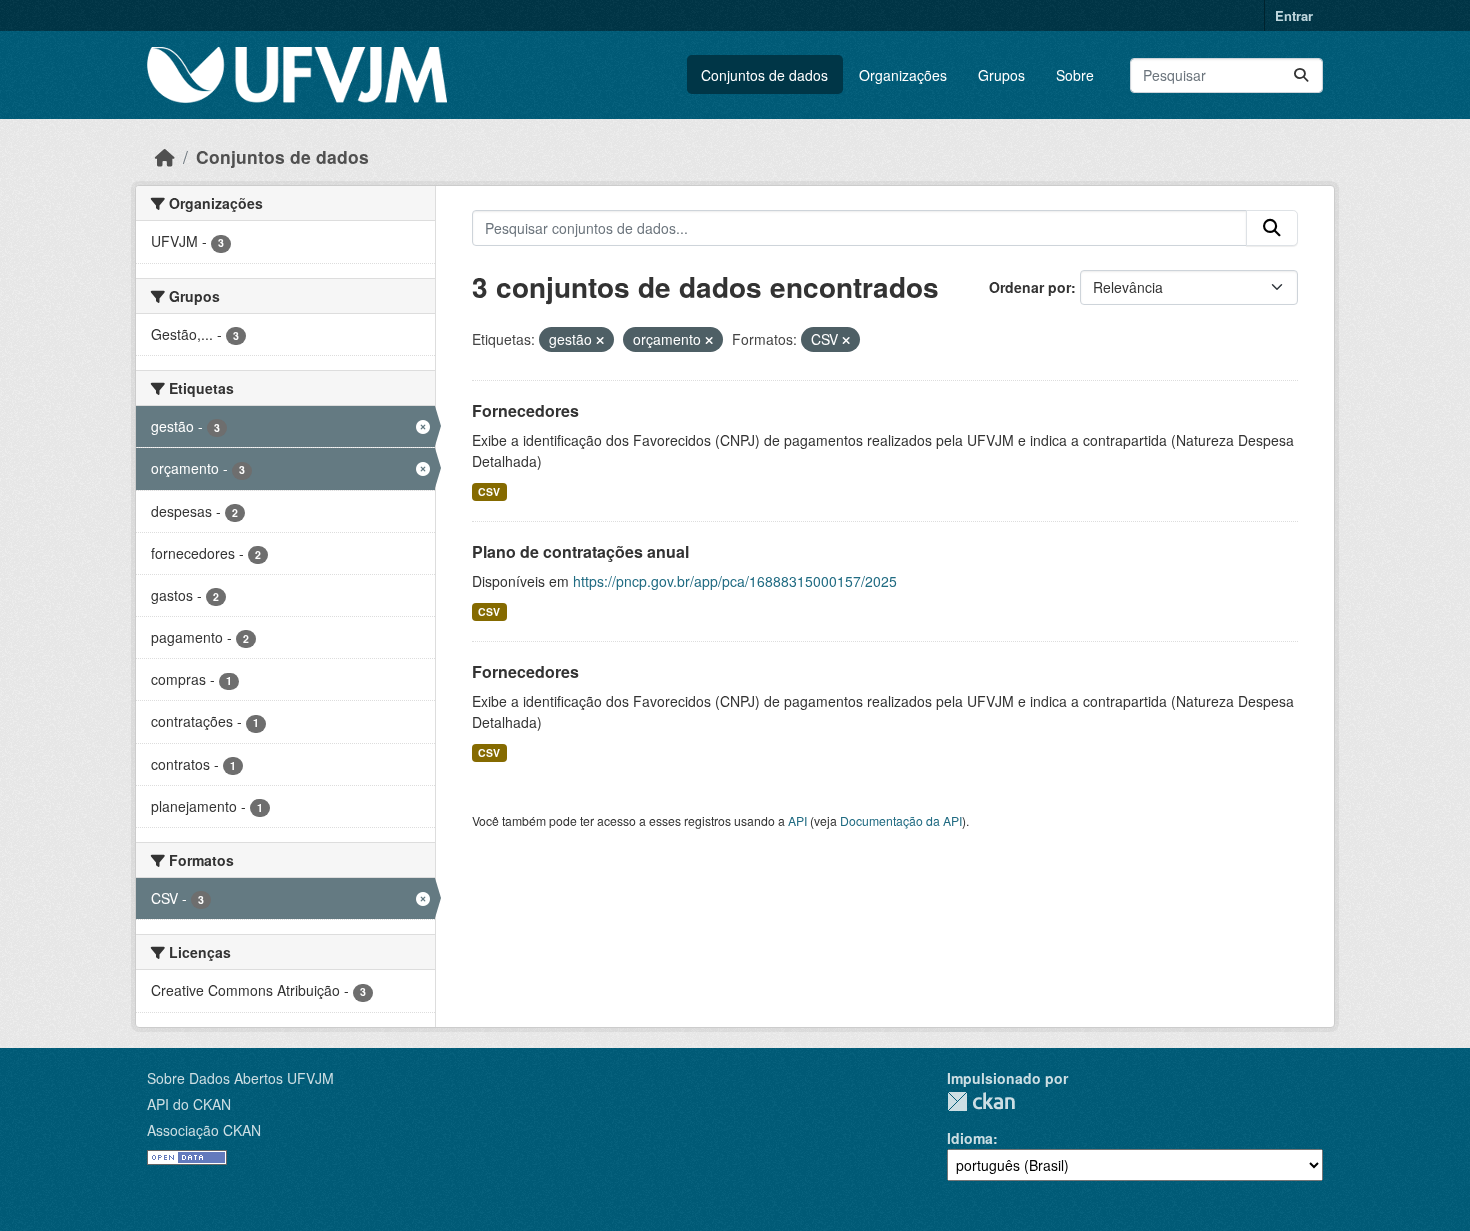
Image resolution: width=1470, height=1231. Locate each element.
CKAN (981, 1101)
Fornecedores (525, 410)
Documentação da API (901, 820)
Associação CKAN (204, 1130)
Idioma (970, 1138)
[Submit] (1301, 75)
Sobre (1075, 75)
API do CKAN (189, 1104)
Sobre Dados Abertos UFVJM (240, 1078)
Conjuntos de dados (764, 75)
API (797, 820)
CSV (489, 491)
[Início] (165, 156)
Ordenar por (1030, 287)
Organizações (903, 75)
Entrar (1294, 15)
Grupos (1001, 75)
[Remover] (600, 340)
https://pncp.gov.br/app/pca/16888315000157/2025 (735, 581)
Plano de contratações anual (580, 551)
